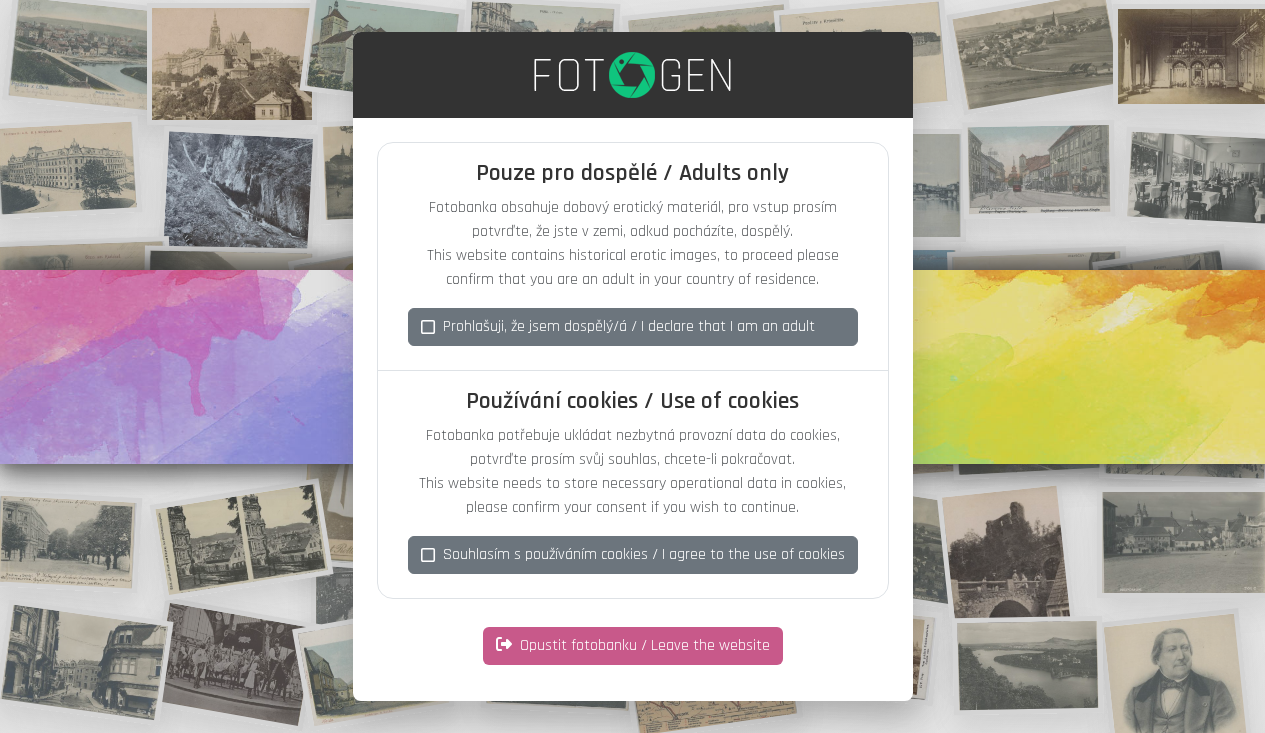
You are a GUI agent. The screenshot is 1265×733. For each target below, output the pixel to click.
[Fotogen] (632, 75)
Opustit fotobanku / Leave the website (645, 645)
